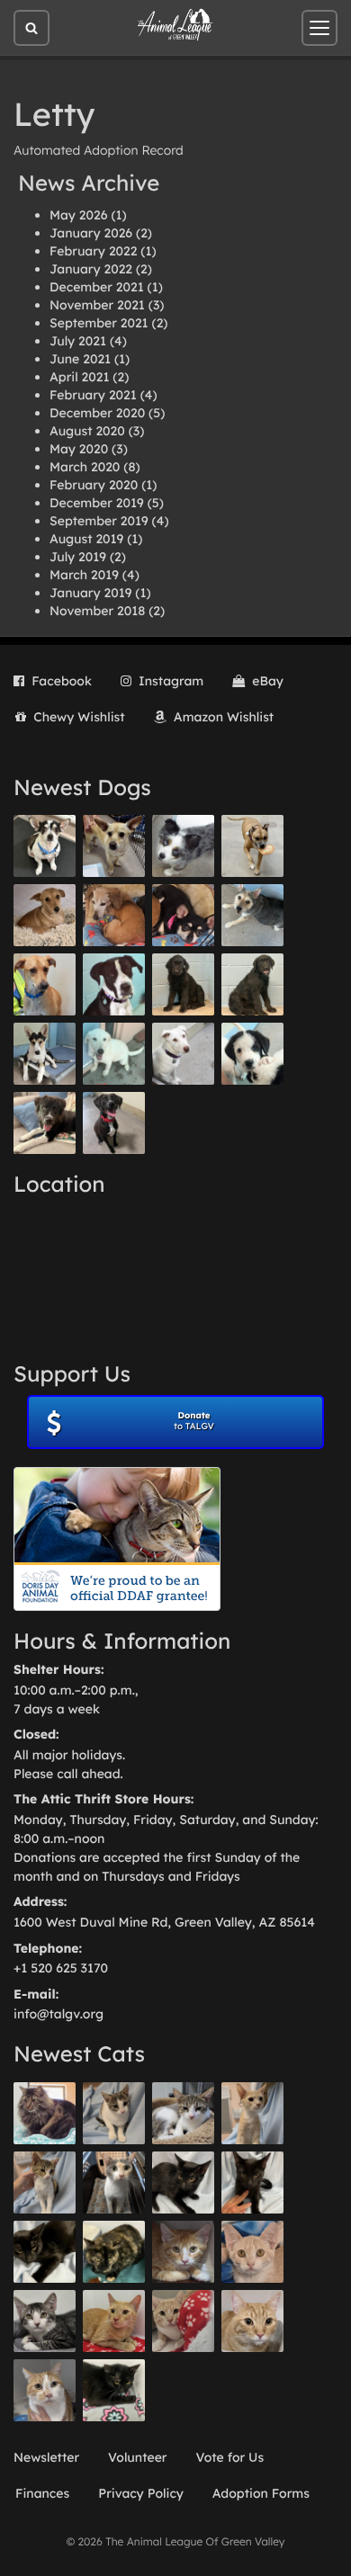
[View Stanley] (114, 984)
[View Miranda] (183, 915)
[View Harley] (114, 2182)
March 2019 (84, 575)
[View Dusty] (252, 915)
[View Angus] (252, 2182)
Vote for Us (230, 2457)
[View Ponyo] (114, 915)
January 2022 (91, 269)
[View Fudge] (45, 2113)
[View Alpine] (45, 1123)
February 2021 (93, 395)
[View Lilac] (252, 984)
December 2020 (97, 413)
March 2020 (85, 467)
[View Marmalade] (45, 2390)
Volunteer (137, 2457)
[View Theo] (252, 846)
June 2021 (80, 359)
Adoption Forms (261, 2493)
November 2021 (97, 305)
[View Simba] (183, 2321)
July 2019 (78, 557)
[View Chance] (45, 846)
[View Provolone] (252, 2321)
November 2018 (97, 611)
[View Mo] (114, 1054)
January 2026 (91, 233)
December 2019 (97, 503)
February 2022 (93, 251)
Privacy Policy (141, 2493)
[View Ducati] (45, 2182)
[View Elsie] (114, 2321)
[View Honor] (114, 1123)
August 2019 (86, 539)
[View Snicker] (183, 2252)
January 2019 (90, 593)
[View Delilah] (114, 2252)
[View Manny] (183, 1054)
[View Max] (183, 846)
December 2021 (97, 287)
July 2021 (78, 341)
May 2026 (78, 215)
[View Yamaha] (114, 2113)
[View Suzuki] (183, 2113)
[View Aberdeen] (183, 2182)
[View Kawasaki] (252, 2113)
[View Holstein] (45, 2252)
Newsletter (46, 2457)
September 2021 (99, 323)
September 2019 (99, 521)
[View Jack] (45, 1054)
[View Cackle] (45, 2321)
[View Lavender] (183, 984)
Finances (42, 2493)
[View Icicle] (252, 1054)
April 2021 (79, 377)
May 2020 (79, 449)
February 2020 (94, 485)
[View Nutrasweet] (114, 2390)
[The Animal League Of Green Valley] (175, 25)
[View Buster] (114, 846)
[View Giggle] (252, 2252)
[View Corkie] (45, 915)
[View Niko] (45, 984)
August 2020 (87, 431)
